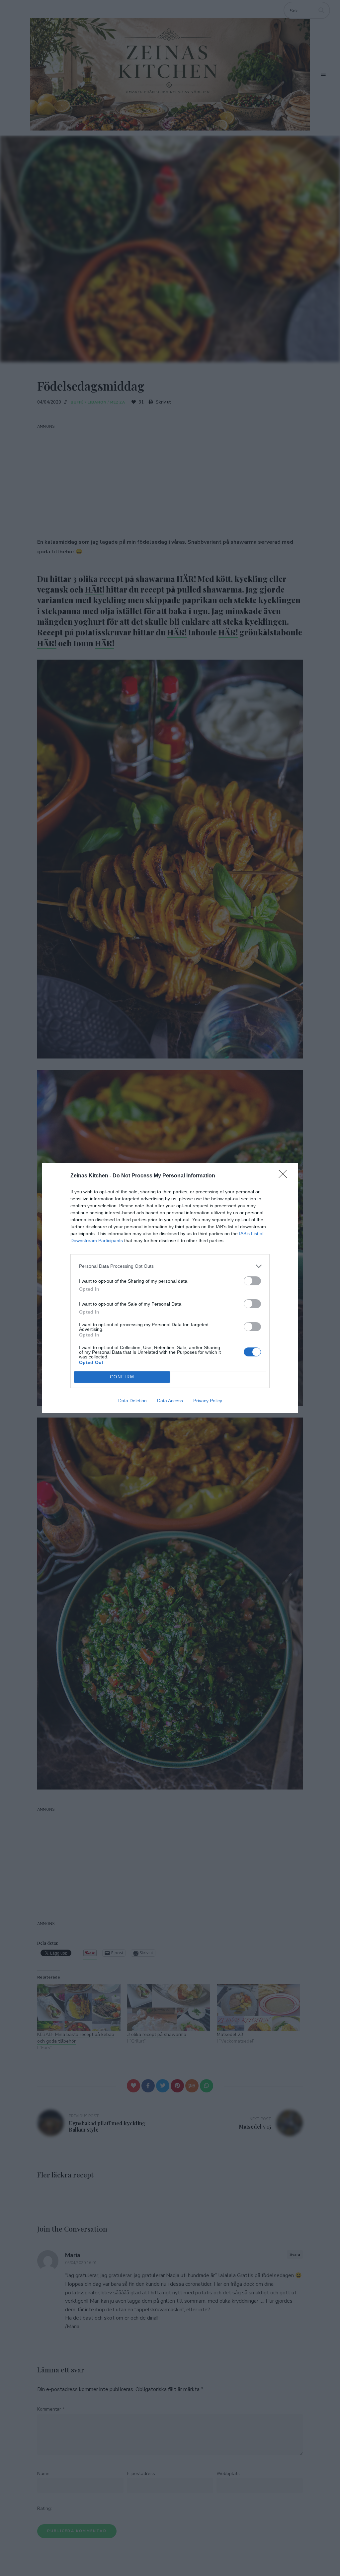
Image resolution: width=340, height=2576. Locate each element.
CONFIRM (122, 1377)
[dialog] (170, 1288)
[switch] (252, 1281)
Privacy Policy (208, 1401)
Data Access (170, 1401)
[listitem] (170, 1266)
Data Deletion (132, 1401)
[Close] (285, 1176)
